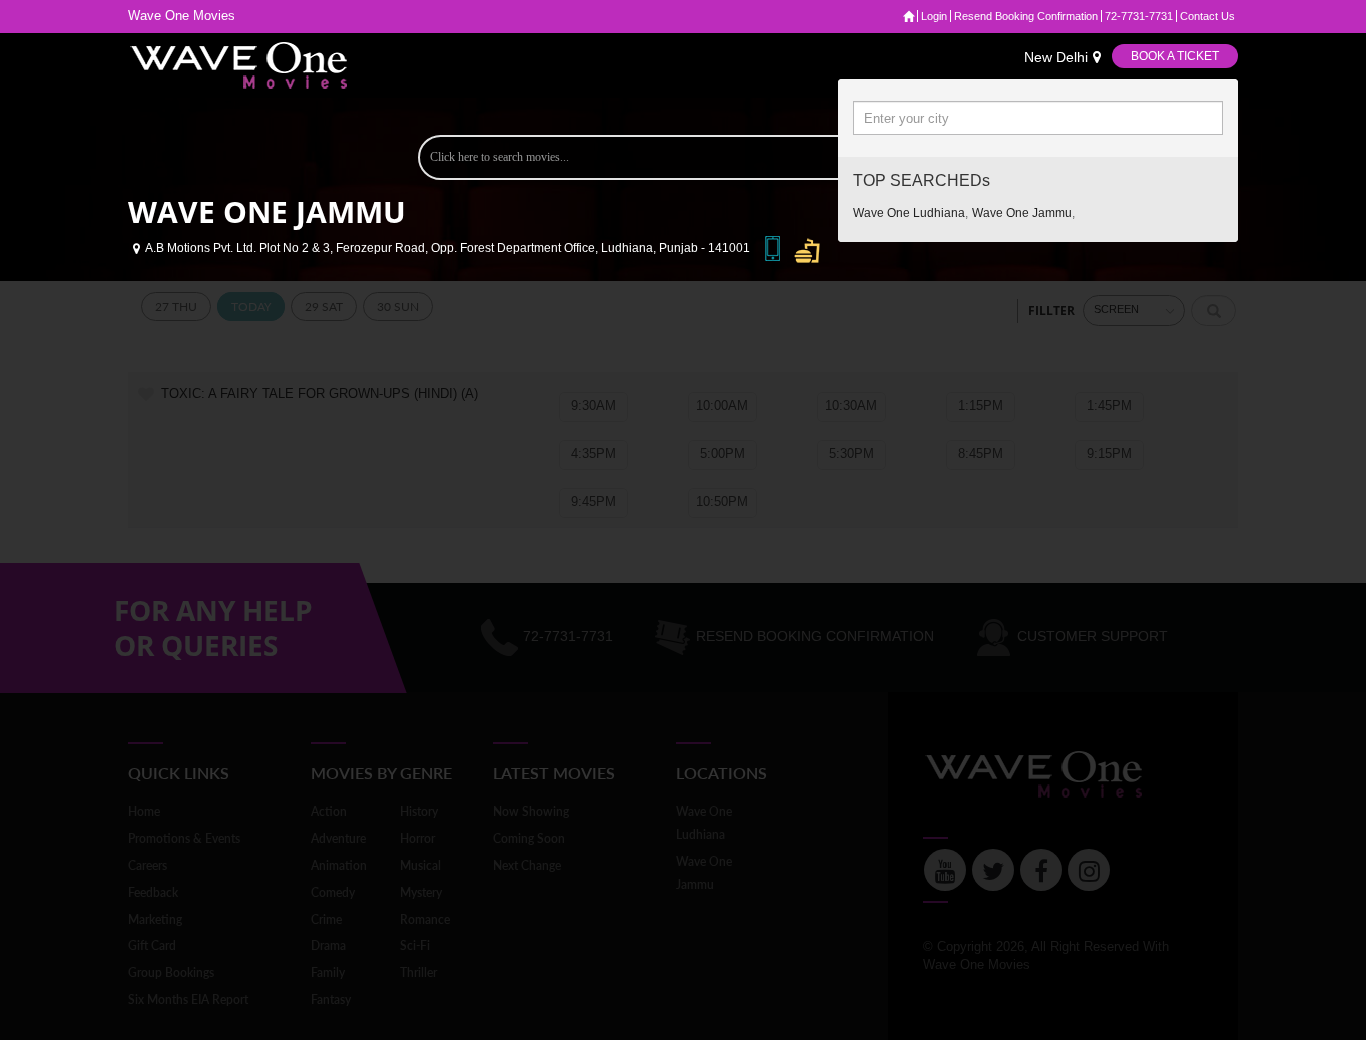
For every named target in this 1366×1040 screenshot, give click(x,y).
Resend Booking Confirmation (1026, 16)
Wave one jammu (1022, 213)
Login (934, 16)
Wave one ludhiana (909, 213)
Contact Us (1207, 16)
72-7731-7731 (1139, 16)
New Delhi (1056, 57)
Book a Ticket (1175, 56)
